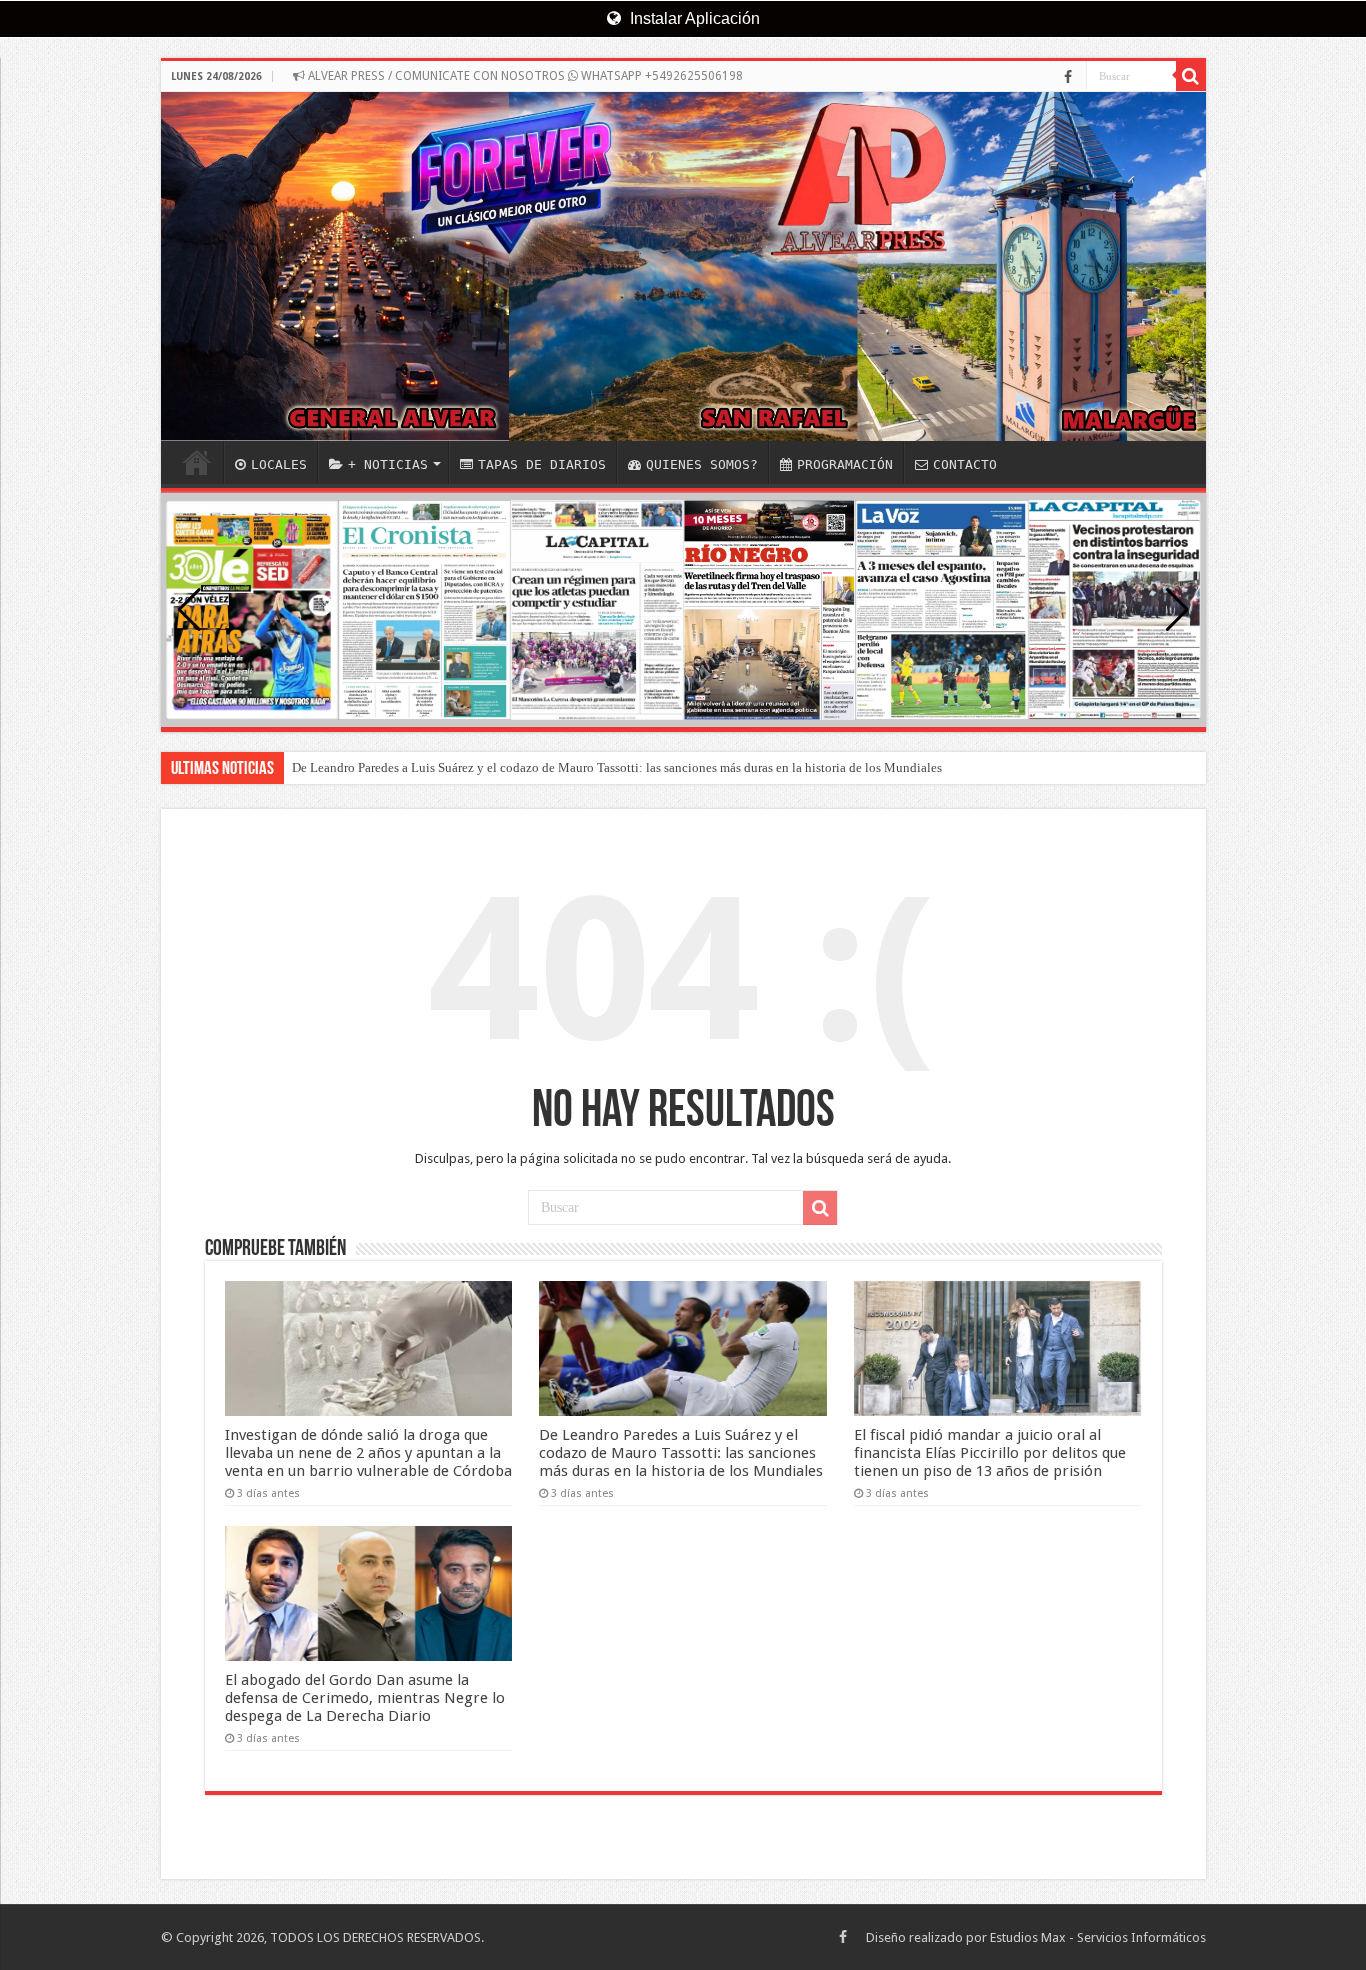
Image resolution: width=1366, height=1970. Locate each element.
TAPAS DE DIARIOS (542, 464)
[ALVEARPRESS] (683, 266)
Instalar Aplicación (693, 18)
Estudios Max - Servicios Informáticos (1098, 1937)
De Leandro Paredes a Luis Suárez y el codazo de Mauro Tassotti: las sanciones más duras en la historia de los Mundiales (617, 767)
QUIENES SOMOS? (702, 464)
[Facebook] (1068, 77)
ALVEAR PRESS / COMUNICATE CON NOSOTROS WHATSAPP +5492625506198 (524, 76)
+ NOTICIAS (388, 464)
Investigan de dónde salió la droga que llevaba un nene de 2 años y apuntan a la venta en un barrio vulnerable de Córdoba (368, 1453)
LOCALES (279, 464)
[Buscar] (1191, 76)
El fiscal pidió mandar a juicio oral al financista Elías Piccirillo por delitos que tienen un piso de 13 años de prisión (990, 1453)
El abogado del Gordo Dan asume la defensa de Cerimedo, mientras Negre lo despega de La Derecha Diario (365, 1698)
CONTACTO (965, 464)
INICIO (197, 462)
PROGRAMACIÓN (845, 464)
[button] (1177, 610)
